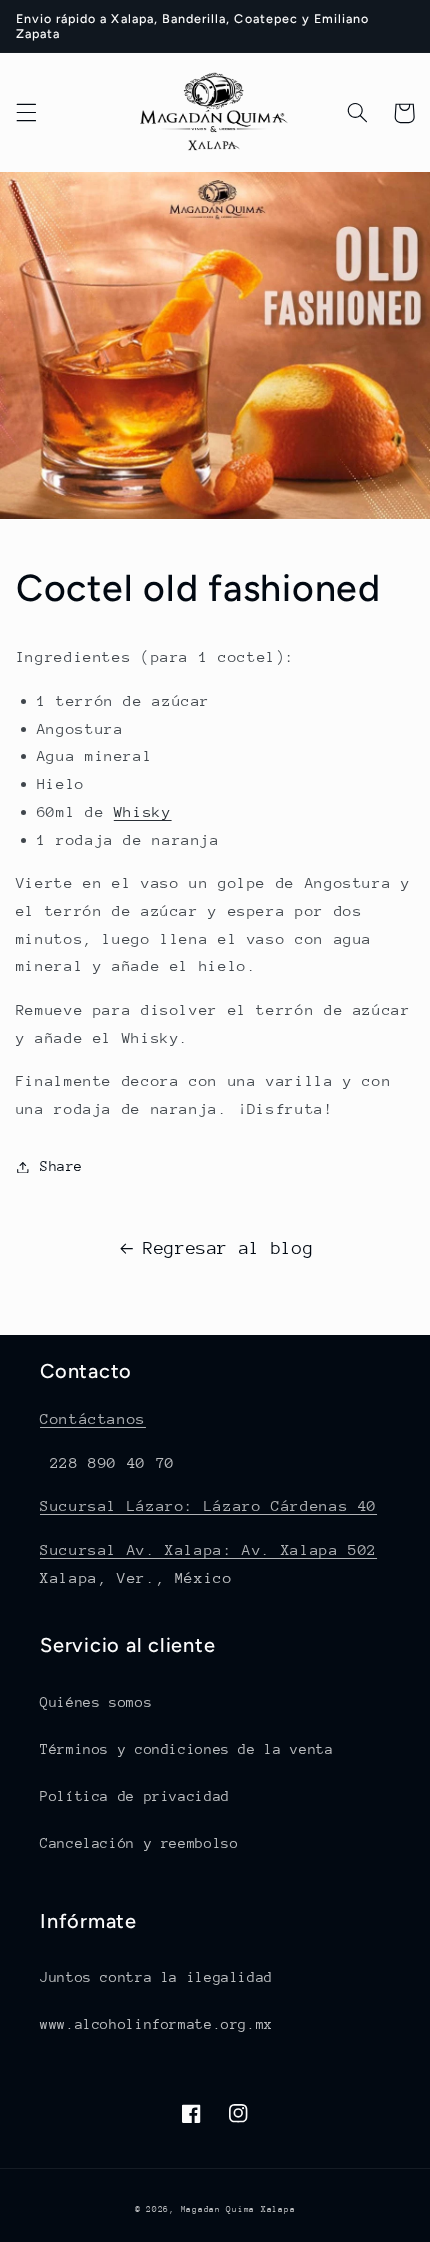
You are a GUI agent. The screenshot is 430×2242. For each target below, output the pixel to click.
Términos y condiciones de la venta (186, 1749)
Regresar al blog (228, 1248)
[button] (26, 113)
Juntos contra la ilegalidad (156, 1977)
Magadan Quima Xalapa (238, 2209)
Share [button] (61, 1166)
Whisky (143, 811)
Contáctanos (93, 1418)
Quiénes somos (96, 1702)
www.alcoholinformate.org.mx (156, 2024)
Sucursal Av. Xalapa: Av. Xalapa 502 (208, 1549)
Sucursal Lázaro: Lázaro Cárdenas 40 (208, 1505)
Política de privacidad (135, 1796)
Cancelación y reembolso (139, 1843)
